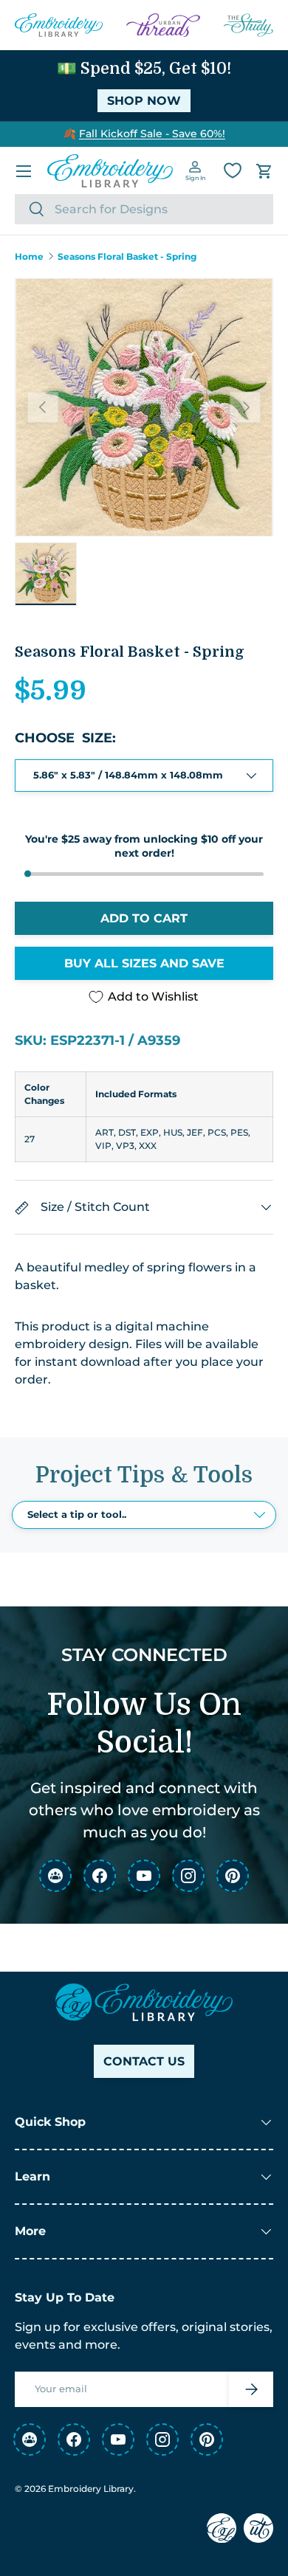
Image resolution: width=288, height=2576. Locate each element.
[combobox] (144, 209)
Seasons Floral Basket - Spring (127, 257)
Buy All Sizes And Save (144, 963)
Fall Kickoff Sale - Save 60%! (152, 134)
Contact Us (144, 2061)
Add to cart (144, 918)
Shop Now (144, 101)
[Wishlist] (233, 170)
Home (29, 257)
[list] (144, 407)
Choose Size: (65, 738)
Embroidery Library (91, 2489)
